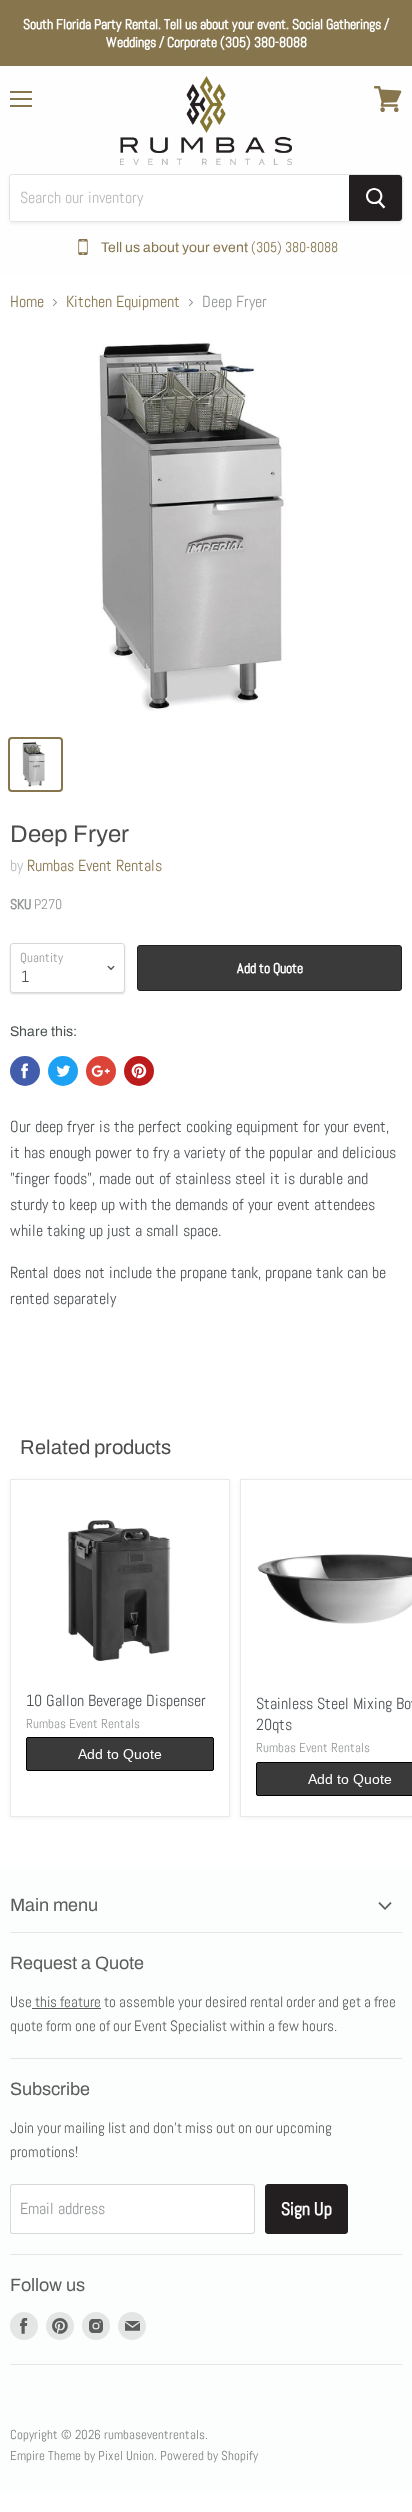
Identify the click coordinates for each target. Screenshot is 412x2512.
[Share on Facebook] (25, 1071)
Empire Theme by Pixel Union (82, 2455)
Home (27, 302)
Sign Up (306, 2208)
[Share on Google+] (101, 1071)
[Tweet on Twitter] (63, 1071)
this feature (66, 2001)
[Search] (375, 198)
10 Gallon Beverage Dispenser (116, 1700)
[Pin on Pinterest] (139, 1071)
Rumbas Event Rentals (94, 865)
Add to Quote (270, 968)
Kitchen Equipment (123, 302)
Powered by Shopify (209, 2455)
